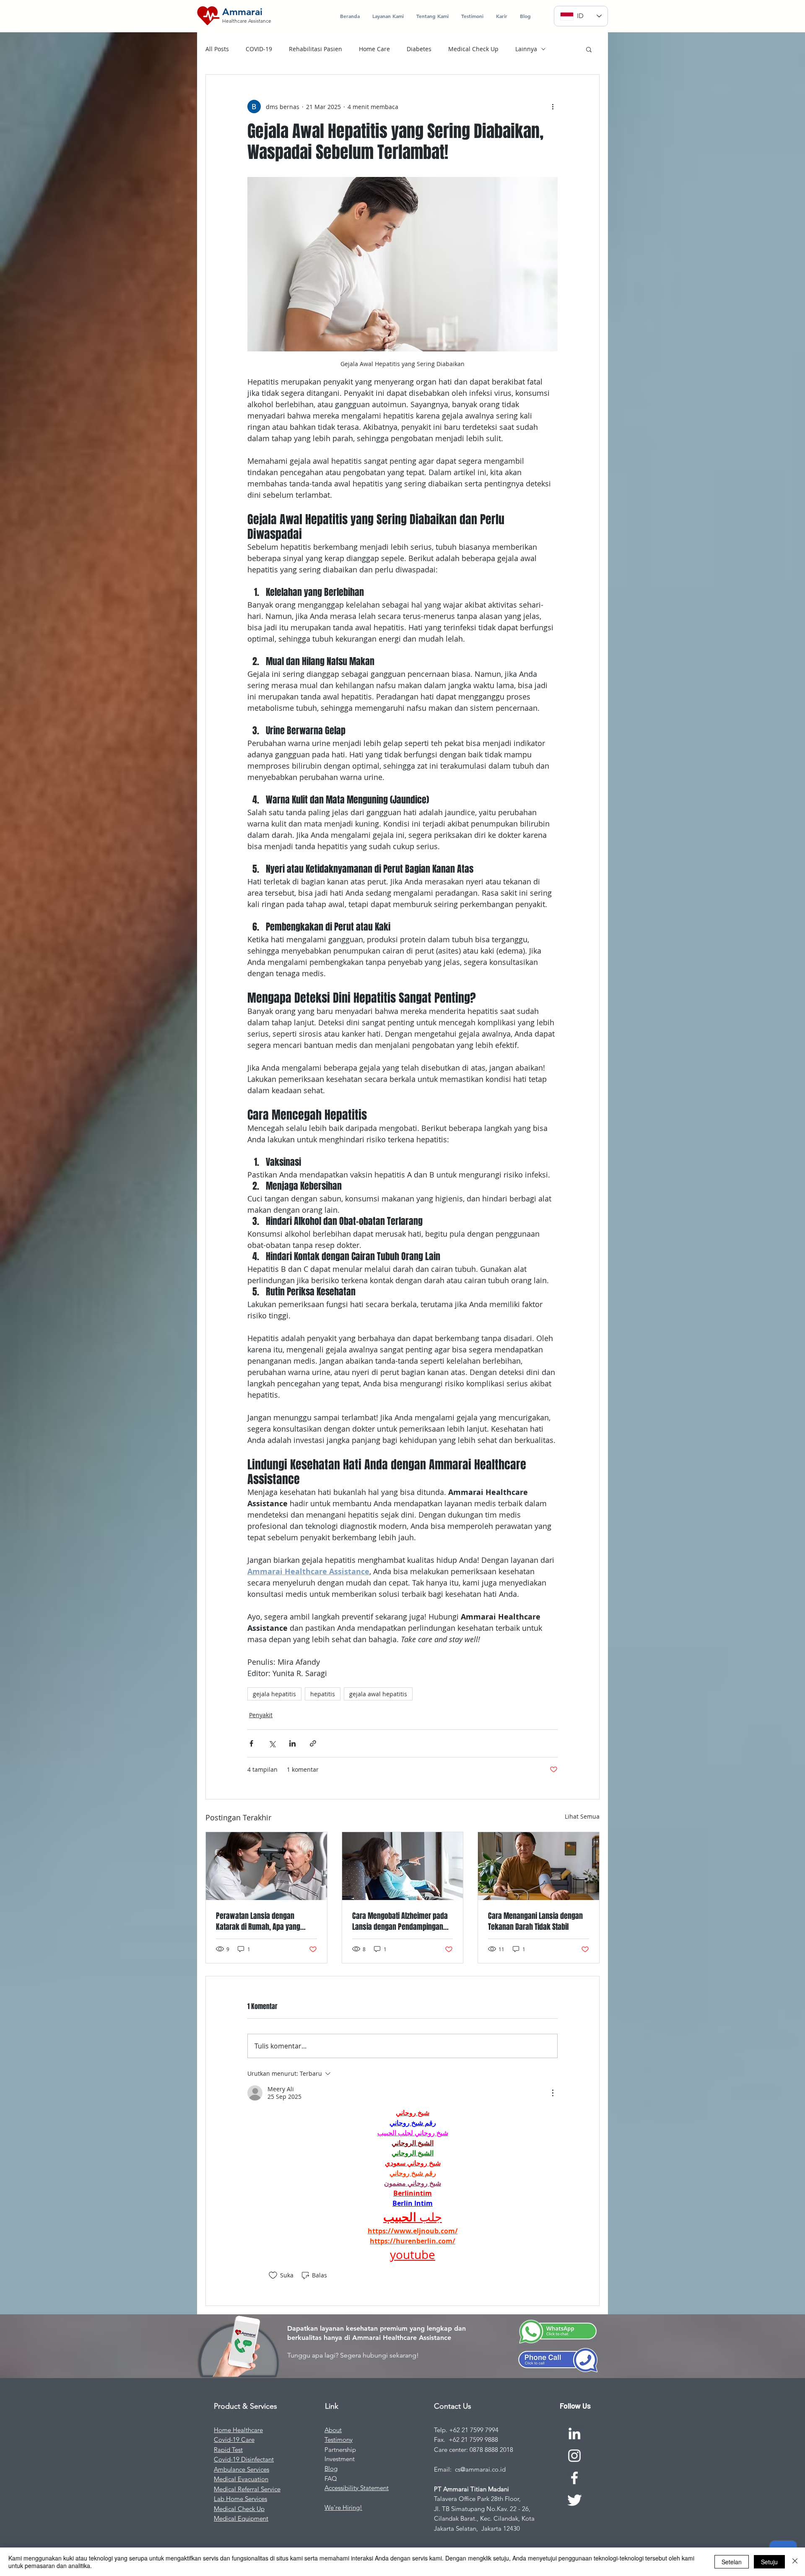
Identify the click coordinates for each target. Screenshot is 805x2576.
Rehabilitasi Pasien (316, 49)
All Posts (217, 49)
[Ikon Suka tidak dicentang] (273, 2275)
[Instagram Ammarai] (574, 2456)
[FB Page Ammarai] (574, 2478)
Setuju (769, 2562)
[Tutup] (795, 2562)
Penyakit (261, 1715)
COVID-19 (259, 49)
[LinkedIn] (574, 2433)
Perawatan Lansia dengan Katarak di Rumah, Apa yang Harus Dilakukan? (258, 1921)
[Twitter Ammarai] (574, 2500)
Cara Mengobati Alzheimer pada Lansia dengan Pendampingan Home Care (400, 1921)
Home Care (374, 49)
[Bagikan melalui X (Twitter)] (272, 1743)
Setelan (732, 2562)
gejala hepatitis (274, 1694)
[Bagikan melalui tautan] (313, 1743)
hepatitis (323, 1694)
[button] (589, 49)
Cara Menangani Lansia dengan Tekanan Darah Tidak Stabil (535, 1921)
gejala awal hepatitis (378, 1694)
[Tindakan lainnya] (553, 107)
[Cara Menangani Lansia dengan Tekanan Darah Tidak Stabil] (539, 1866)
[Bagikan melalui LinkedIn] (292, 1743)
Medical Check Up (473, 49)
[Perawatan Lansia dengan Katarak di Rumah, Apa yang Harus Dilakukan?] (266, 1866)
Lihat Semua (582, 1816)
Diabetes (419, 49)
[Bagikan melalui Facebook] (251, 1743)
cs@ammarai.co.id (480, 2469)
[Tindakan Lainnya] (553, 2093)
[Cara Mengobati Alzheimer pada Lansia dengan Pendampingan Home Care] (403, 1866)
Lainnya (526, 49)
